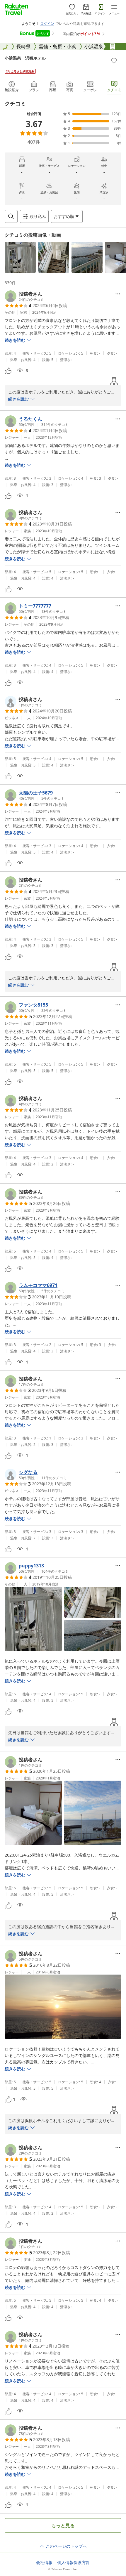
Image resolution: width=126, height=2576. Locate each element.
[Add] (114, 61)
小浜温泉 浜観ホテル (25, 58)
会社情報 (44, 2563)
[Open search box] (11, 216)
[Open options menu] (118, 294)
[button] (20, 257)
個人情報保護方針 (74, 2563)
